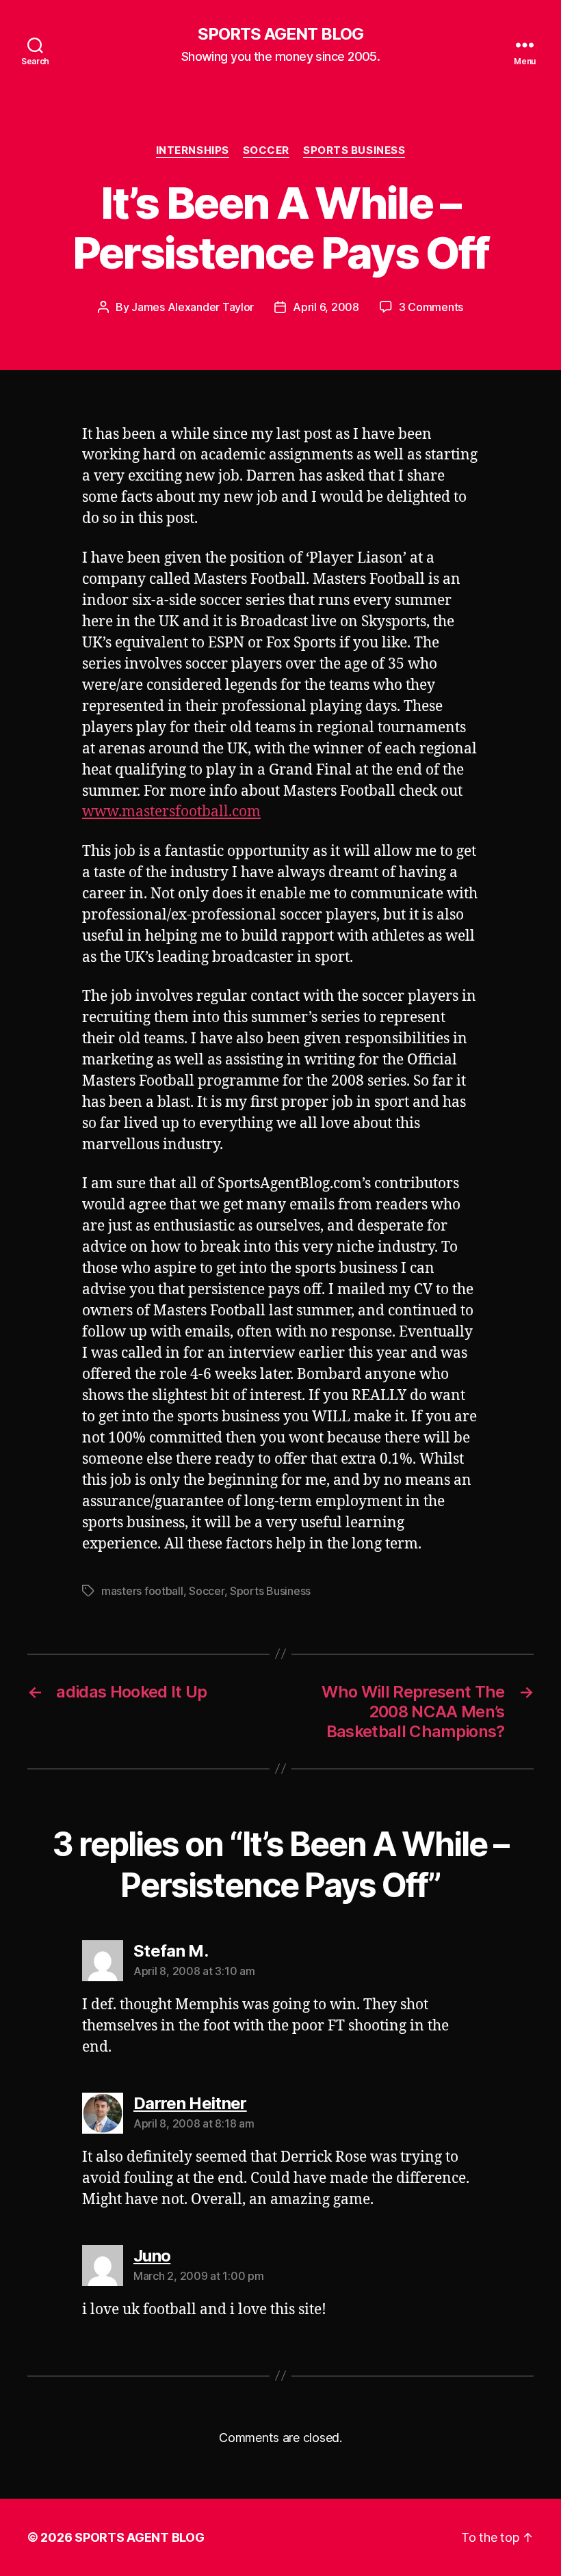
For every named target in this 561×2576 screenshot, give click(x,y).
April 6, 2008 (326, 307)
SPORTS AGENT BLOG (280, 34)
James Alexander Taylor (193, 307)
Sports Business (354, 150)
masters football (142, 1591)
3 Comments (431, 307)
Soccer (266, 150)
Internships (193, 150)
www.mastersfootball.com (171, 812)
